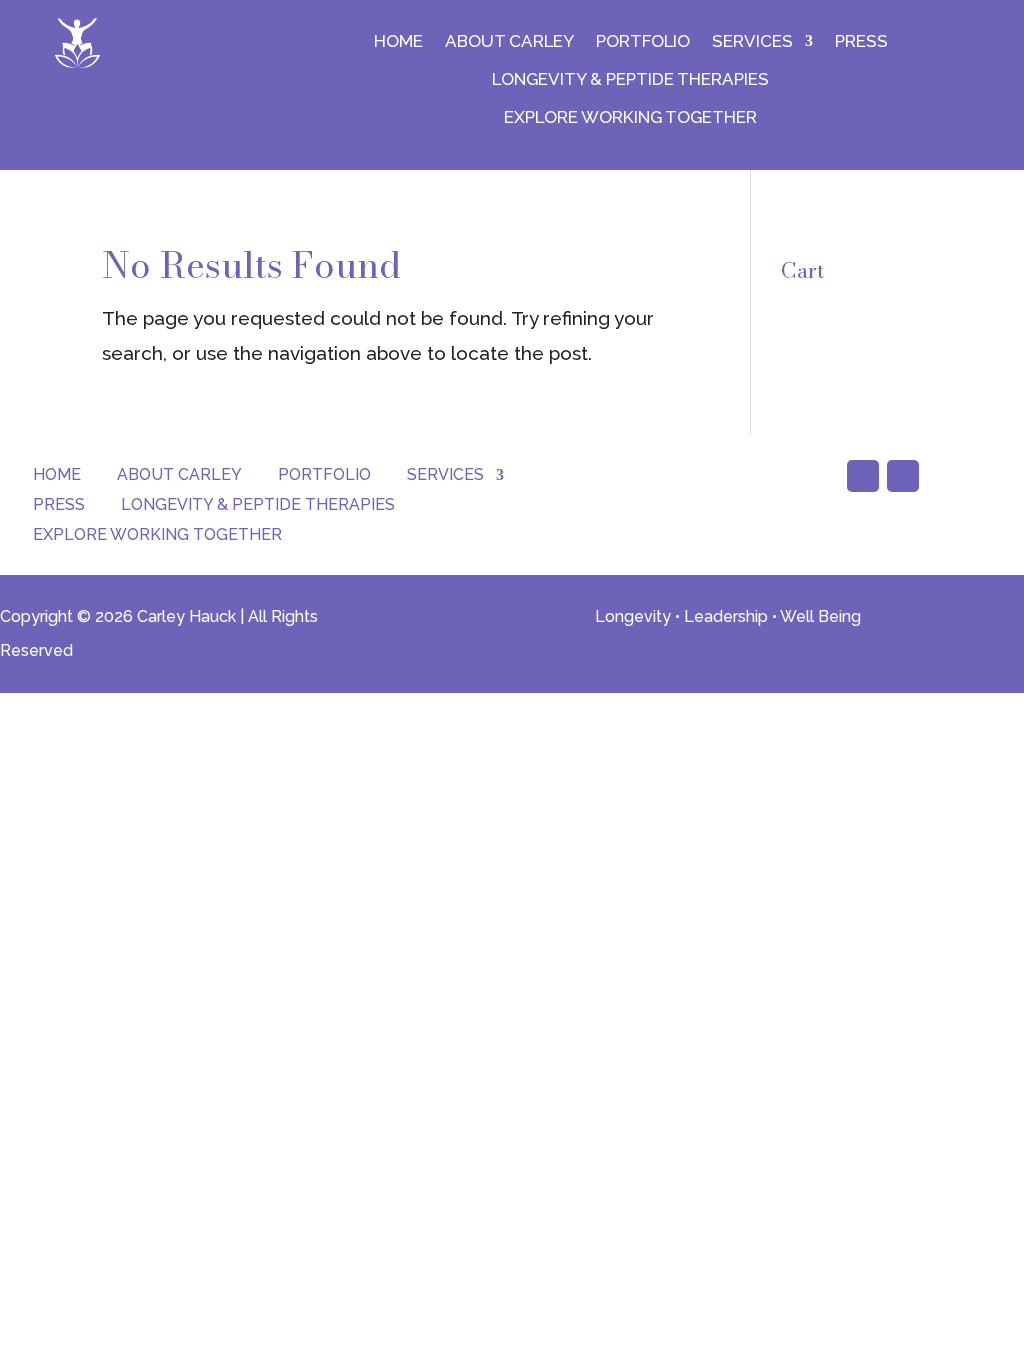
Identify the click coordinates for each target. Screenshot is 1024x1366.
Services (752, 41)
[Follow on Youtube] (863, 476)
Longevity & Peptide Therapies (630, 79)
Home (398, 41)
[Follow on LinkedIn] (903, 476)
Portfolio (643, 41)
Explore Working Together (630, 117)
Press (861, 41)
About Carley (509, 41)
